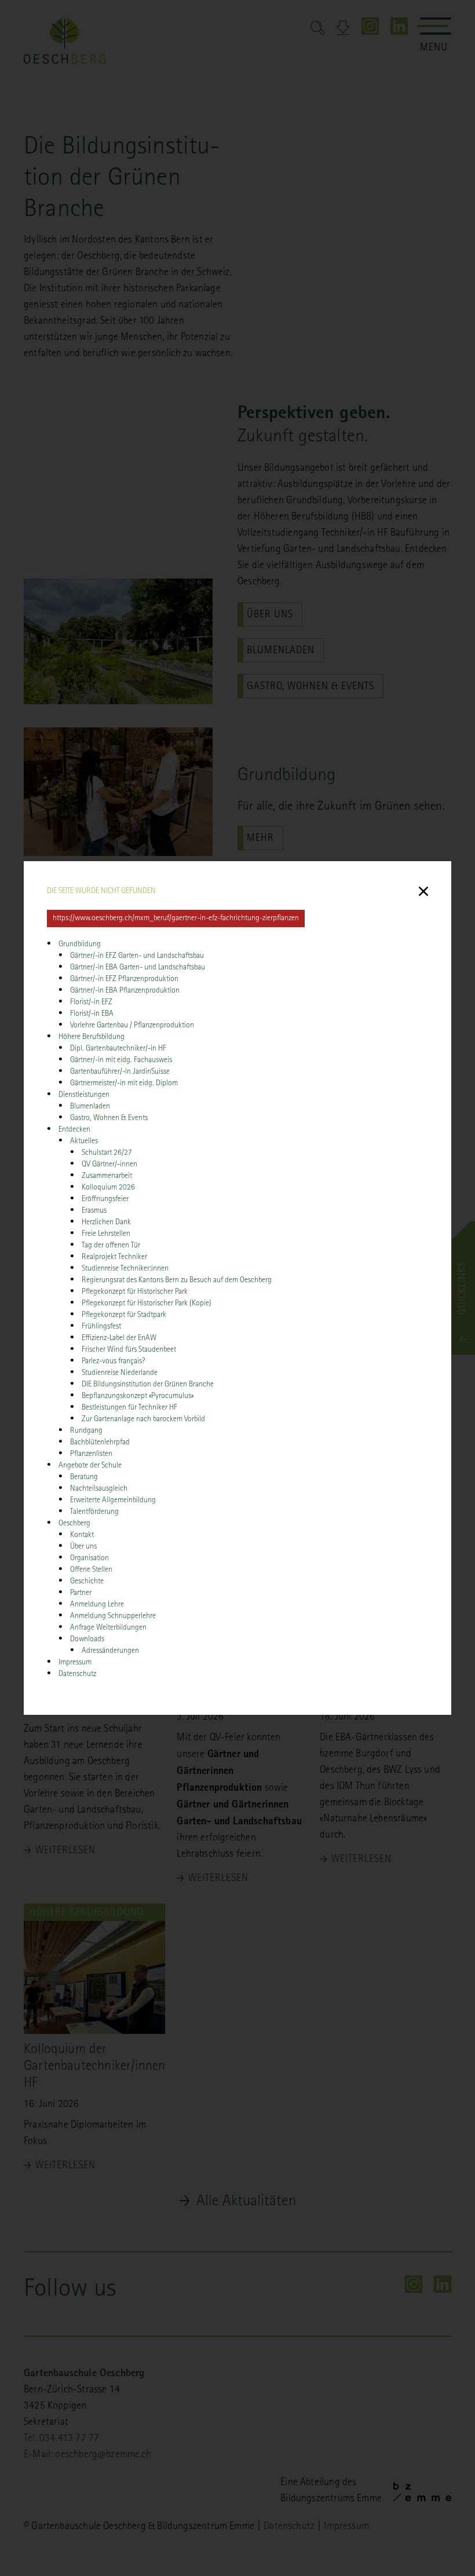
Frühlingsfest (101, 1327)
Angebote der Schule (90, 1466)
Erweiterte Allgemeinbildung (113, 1501)
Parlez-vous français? (113, 1362)
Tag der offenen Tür (111, 1246)
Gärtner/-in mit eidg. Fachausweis (121, 1060)
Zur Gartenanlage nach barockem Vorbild (143, 1419)
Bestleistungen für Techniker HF (129, 1408)
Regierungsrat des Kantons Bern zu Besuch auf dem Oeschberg (178, 1280)
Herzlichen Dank (106, 1223)
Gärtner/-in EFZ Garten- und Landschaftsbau (137, 956)
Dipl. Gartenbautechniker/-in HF (118, 1049)
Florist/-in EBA (92, 1014)
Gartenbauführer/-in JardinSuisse (120, 1072)
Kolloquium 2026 (108, 1188)
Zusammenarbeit (107, 1176)
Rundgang (86, 1431)
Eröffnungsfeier (105, 1199)
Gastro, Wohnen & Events (109, 1118)
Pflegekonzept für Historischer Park (135, 1292)
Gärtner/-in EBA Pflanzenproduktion (125, 991)
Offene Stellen (91, 1570)
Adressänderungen (110, 1651)
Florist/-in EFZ (91, 1002)
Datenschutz (77, 1674)
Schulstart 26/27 (107, 1153)
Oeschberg (74, 1524)
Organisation (89, 1558)
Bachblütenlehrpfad (100, 1443)
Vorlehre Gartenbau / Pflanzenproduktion (132, 1026)
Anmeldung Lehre (97, 1605)
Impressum (75, 1663)
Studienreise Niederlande (120, 1373)
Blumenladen (90, 1107)
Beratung (84, 1477)
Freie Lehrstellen (106, 1234)
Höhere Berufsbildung (92, 1037)
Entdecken (74, 1130)
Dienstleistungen (84, 1095)
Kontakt (82, 1535)
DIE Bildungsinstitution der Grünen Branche (148, 1385)
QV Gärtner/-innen (109, 1165)
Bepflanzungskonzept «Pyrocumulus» (138, 1396)
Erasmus (94, 1211)
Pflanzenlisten (91, 1454)
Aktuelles (84, 1141)
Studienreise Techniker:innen (125, 1269)
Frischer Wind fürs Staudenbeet (129, 1350)
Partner (81, 1593)
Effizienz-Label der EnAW (119, 1338)
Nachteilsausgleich (99, 1489)
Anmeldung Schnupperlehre (113, 1616)
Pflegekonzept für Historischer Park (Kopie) (147, 1304)
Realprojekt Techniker (114, 1257)
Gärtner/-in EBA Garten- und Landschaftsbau (138, 968)
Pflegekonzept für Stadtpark (124, 1315)
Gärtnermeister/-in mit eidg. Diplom (124, 1084)
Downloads (87, 1640)
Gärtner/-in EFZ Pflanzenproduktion (124, 979)
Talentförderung (94, 1512)
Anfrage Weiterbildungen (108, 1628)
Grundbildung (80, 945)
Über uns (83, 1547)
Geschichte (87, 1582)
